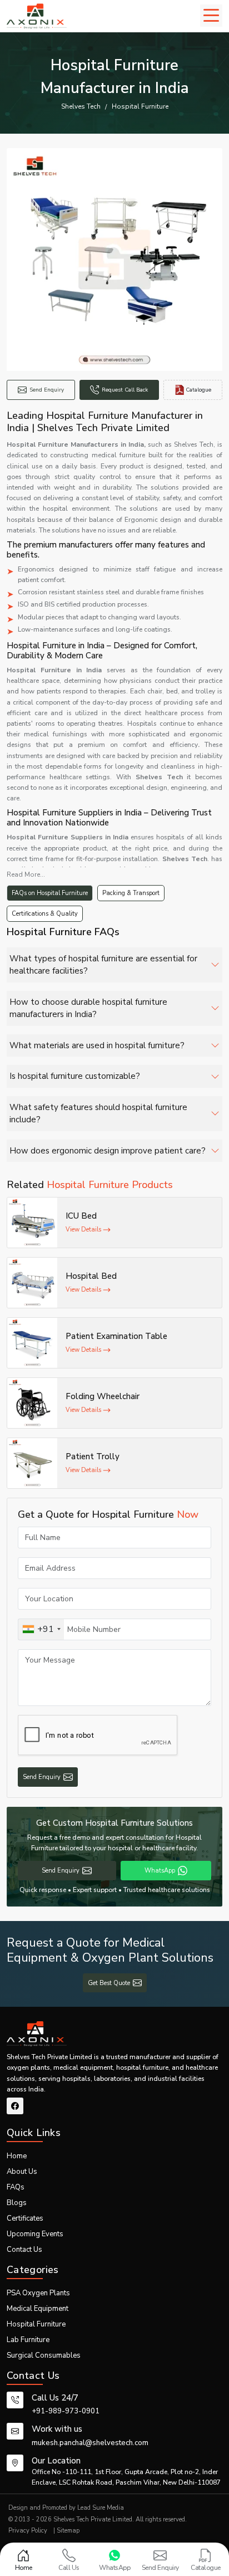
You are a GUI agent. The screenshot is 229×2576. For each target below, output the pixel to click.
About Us (22, 2172)
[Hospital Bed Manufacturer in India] (32, 1283)
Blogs (17, 2203)
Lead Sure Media (101, 2508)
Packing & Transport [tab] (131, 893)
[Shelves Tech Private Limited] (37, 2034)
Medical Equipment (38, 2309)
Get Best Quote (109, 1983)
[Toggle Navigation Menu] (211, 16)
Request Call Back (125, 390)
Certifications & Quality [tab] (45, 914)
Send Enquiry (47, 390)
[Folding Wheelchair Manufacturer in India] (32, 1403)
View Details (84, 1230)
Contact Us (24, 2250)
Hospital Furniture (36, 2324)
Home (17, 2156)
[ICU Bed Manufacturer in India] (32, 1223)
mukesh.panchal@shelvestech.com (90, 2443)
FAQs (16, 2187)
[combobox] (41, 1629)
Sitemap (68, 2531)
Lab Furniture (28, 2340)
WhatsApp (160, 1871)
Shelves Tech (81, 106)
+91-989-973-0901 (66, 2411)
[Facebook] (15, 2106)
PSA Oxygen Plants (38, 2293)
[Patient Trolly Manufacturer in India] (32, 1463)
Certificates (25, 2218)
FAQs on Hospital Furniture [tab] (50, 893)
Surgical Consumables (44, 2355)
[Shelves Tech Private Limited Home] (37, 16)
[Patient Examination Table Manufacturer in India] (32, 1343)
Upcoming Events (35, 2234)
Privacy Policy (28, 2531)
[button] (114, 965)
